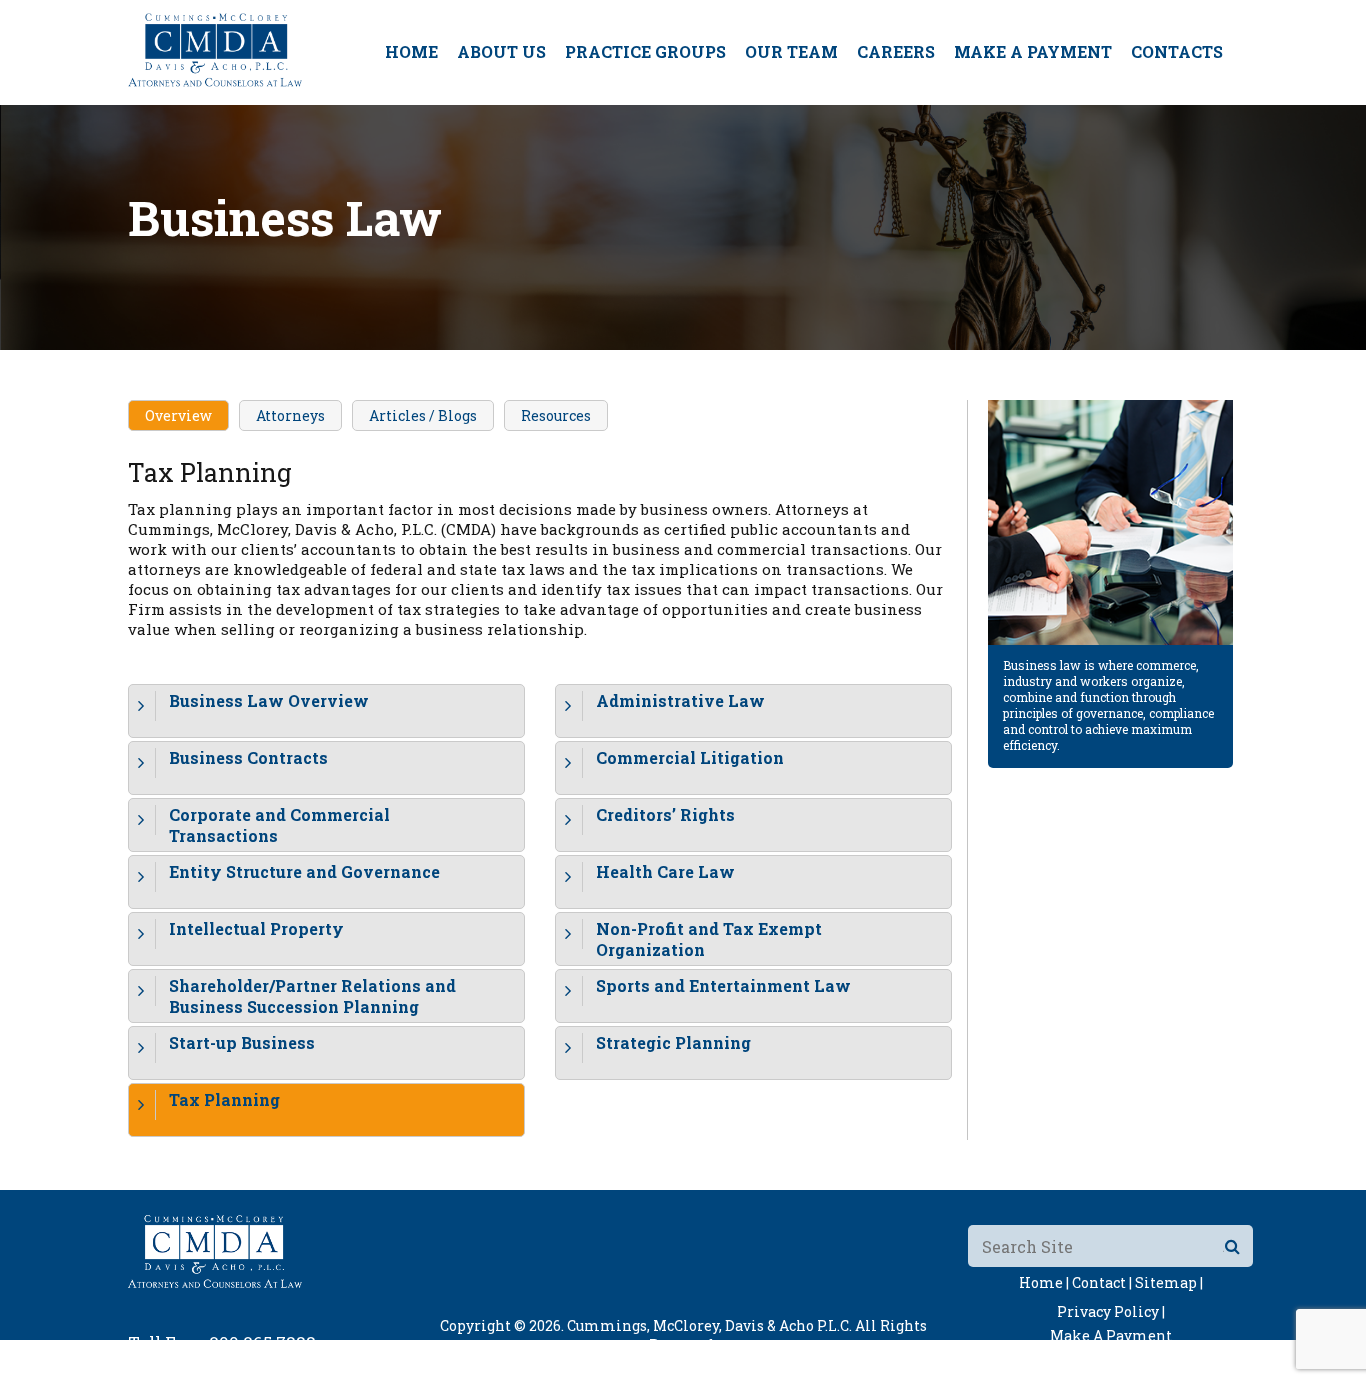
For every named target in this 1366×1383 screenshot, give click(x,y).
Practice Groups (645, 51)
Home (411, 51)
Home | (1044, 1282)
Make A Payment (1033, 51)
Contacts (1177, 51)
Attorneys (290, 415)
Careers (896, 51)
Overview (178, 415)
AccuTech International (810, 1363)
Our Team (791, 51)
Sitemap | (1169, 1282)
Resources (556, 415)
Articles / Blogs (423, 415)
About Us (501, 51)
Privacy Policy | (1111, 1311)
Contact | (1102, 1282)
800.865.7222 (262, 1342)
